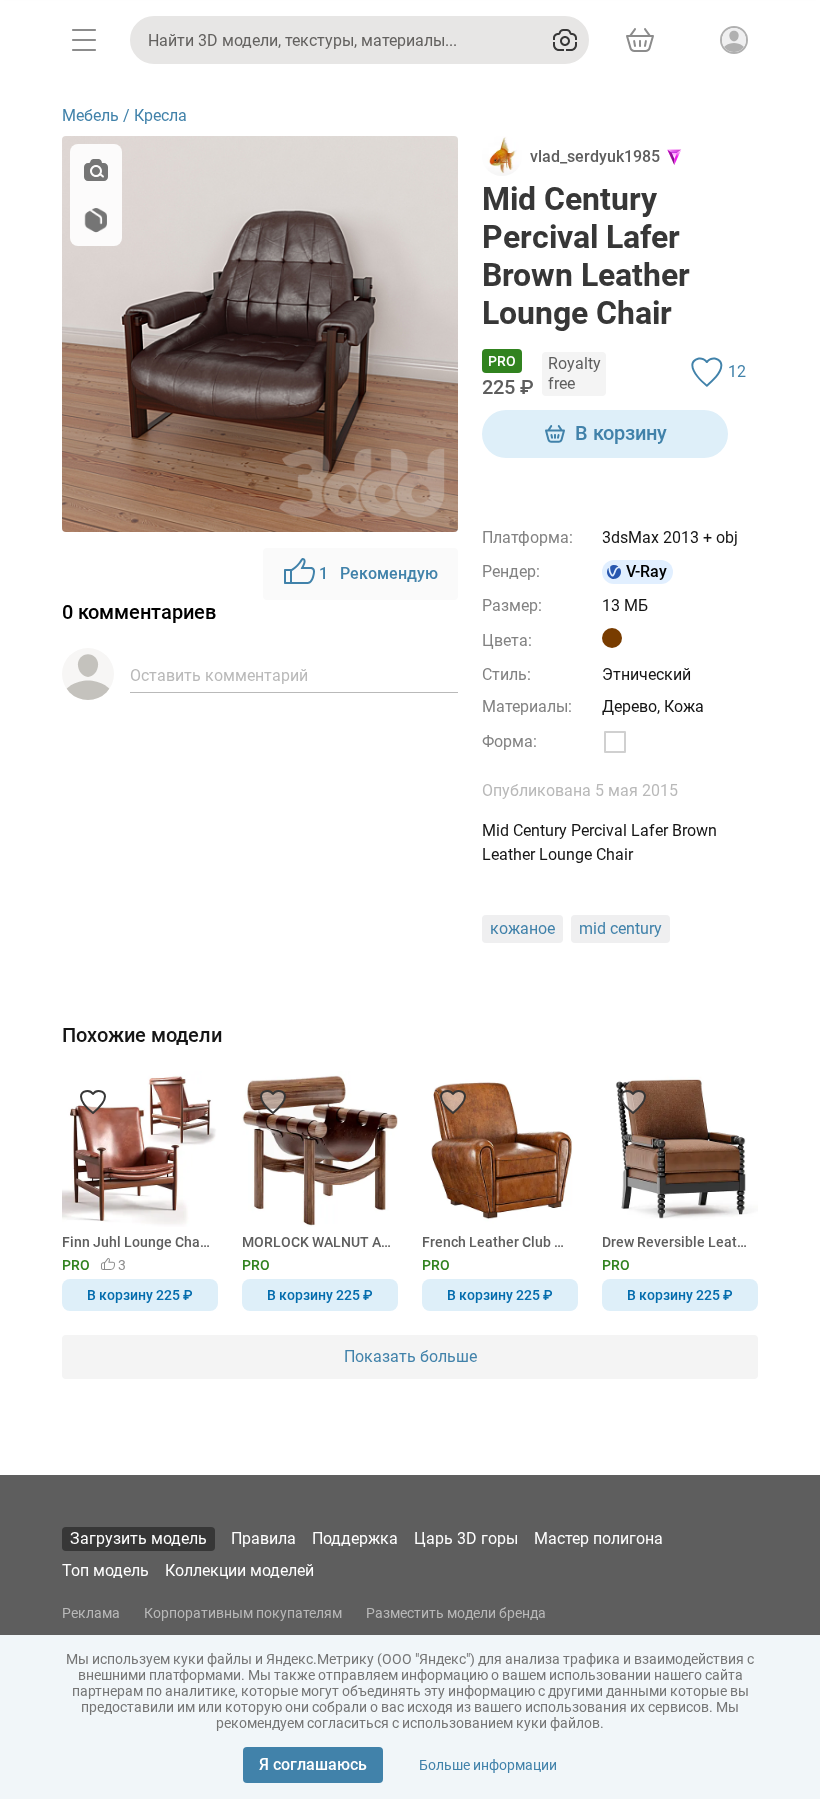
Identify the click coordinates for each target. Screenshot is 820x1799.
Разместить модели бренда (456, 1613)
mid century (620, 928)
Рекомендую (378, 573)
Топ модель (105, 1570)
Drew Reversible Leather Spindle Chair (676, 1242)
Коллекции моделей (239, 1570)
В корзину (621, 433)
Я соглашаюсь (313, 1764)
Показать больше (410, 1356)
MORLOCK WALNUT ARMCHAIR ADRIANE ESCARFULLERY (316, 1242)
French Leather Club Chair (496, 1242)
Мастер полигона (598, 1538)
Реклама (91, 1613)
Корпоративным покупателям (243, 1613)
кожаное (522, 928)
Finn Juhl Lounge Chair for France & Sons (136, 1242)
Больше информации (488, 1765)
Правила (263, 1538)
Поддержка (355, 1538)
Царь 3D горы (466, 1538)
